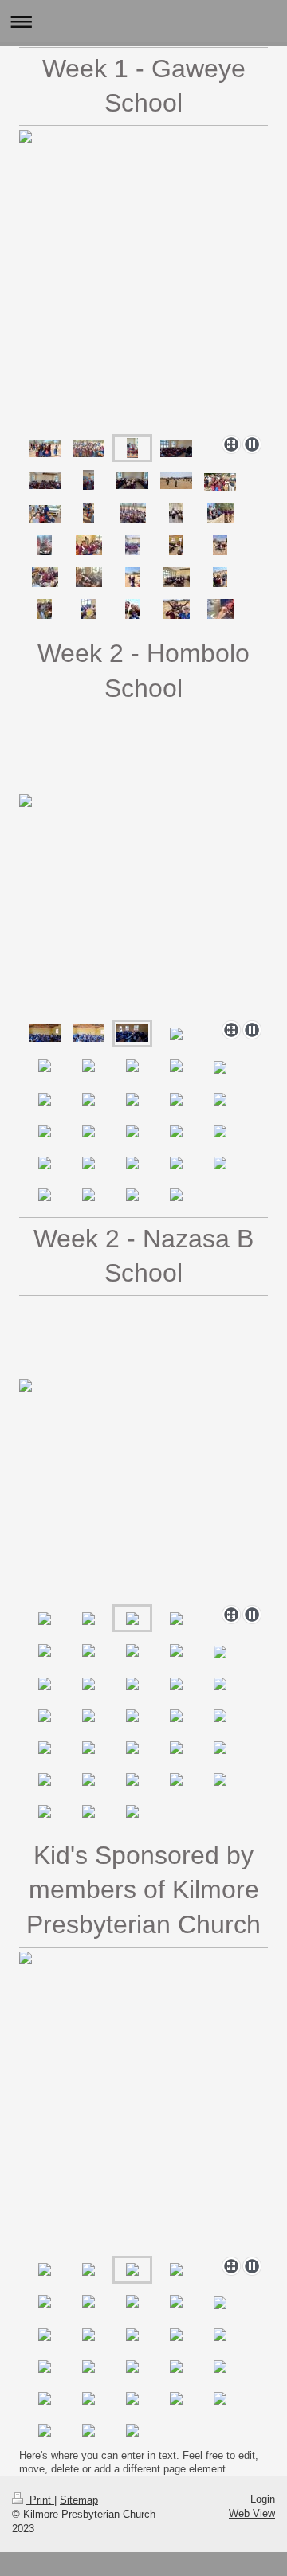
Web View (252, 2513)
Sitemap (79, 2500)
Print (40, 2500)
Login (263, 2499)
